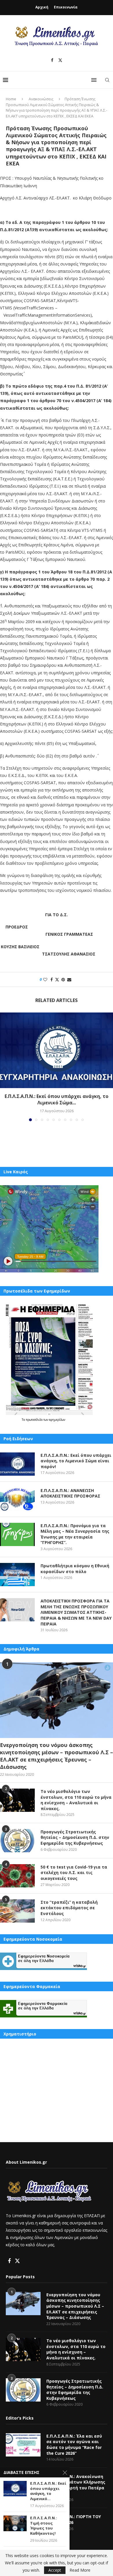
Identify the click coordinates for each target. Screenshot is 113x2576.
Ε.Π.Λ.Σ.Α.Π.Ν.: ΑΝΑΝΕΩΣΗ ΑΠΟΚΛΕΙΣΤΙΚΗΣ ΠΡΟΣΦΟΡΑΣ (70, 1493)
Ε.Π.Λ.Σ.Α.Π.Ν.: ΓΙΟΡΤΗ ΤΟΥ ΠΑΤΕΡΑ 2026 (74, 2519)
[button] (5, 1067)
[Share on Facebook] (52, 979)
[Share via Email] (69, 979)
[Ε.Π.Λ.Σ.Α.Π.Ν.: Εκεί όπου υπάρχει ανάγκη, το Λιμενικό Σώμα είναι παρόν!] (57, 1050)
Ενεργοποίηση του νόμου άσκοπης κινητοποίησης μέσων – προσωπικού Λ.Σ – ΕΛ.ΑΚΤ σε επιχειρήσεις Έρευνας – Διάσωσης (57, 1756)
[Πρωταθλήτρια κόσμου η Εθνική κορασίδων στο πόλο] (17, 1575)
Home (11, 99)
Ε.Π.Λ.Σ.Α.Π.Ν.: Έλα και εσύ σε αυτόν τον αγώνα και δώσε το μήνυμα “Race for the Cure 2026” (74, 2445)
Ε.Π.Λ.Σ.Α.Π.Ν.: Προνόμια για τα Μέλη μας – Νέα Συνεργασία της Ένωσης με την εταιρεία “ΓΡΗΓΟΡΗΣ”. (75, 1534)
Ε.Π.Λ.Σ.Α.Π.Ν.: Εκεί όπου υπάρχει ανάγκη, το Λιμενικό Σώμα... (57, 1099)
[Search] (107, 80)
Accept (55, 2570)
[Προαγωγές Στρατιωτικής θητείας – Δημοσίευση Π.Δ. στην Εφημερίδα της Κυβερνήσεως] (17, 1841)
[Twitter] (60, 60)
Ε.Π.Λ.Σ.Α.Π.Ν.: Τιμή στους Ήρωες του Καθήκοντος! (44, 2526)
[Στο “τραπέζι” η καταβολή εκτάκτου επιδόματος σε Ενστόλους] (17, 1911)
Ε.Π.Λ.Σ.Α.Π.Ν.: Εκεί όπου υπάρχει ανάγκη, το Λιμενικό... (48, 2491)
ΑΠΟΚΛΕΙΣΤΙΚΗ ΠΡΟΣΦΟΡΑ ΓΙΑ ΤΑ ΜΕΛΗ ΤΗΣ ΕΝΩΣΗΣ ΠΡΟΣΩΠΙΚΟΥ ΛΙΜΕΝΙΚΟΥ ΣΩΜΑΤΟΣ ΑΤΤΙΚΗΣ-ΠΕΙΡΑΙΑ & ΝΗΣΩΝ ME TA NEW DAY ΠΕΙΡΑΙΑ (76, 1612)
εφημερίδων (57, 1420)
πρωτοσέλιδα (35, 1420)
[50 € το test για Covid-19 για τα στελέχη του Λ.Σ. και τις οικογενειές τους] (17, 1876)
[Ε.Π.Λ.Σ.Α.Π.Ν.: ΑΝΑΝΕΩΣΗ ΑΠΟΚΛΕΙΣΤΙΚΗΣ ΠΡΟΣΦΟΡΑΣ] (17, 1499)
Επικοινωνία (66, 7)
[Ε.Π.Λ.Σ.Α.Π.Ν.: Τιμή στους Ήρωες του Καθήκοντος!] (15, 2523)
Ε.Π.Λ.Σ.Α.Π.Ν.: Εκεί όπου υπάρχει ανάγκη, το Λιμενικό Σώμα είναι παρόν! (76, 1461)
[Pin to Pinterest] (63, 979)
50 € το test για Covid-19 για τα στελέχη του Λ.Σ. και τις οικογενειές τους (74, 1873)
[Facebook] (52, 60)
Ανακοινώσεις (41, 99)
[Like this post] (45, 979)
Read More (80, 2570)
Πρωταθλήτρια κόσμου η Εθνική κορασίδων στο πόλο (75, 1569)
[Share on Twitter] (57, 979)
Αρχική (42, 7)
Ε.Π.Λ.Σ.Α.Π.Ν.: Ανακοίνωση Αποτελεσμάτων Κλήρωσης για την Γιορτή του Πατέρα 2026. (76, 2485)
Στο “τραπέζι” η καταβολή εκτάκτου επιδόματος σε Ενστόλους (69, 1908)
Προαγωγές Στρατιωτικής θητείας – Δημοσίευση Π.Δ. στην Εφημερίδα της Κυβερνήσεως (75, 1837)
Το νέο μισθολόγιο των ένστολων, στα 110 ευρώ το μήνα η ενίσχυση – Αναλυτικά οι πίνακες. (76, 1800)
